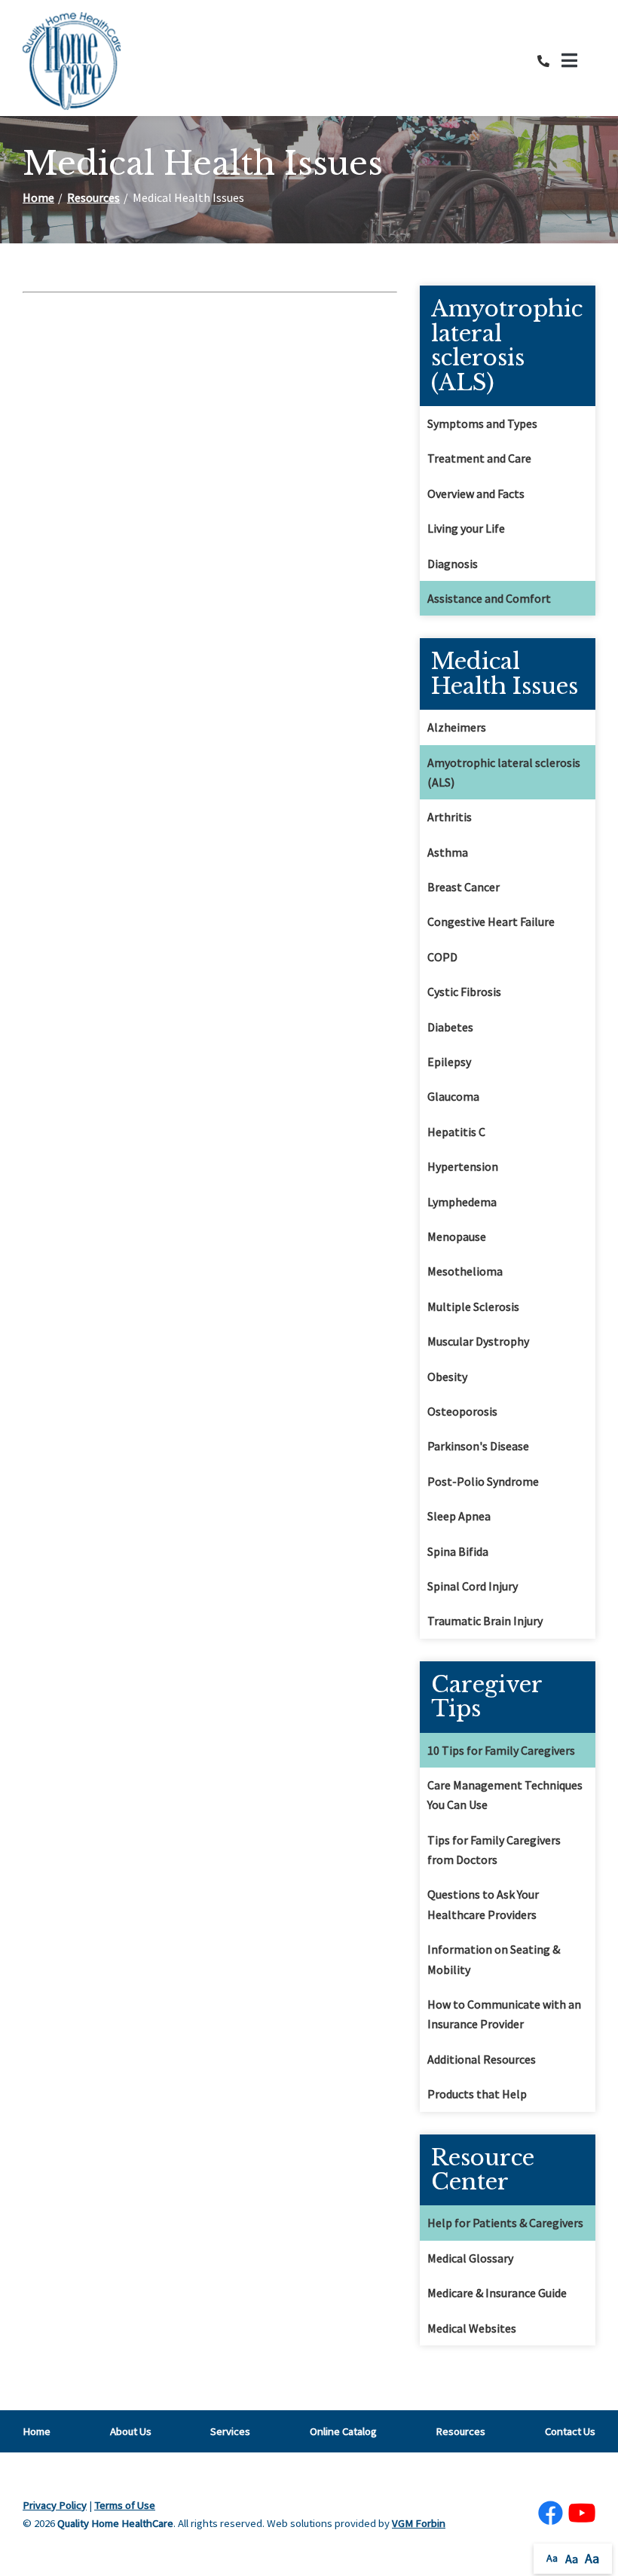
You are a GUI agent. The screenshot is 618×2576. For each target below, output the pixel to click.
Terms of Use (125, 2505)
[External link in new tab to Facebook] (550, 2514)
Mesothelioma (465, 1271)
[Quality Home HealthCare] (72, 61)
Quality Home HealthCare (115, 2523)
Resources (93, 197)
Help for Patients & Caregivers (505, 2223)
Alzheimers (457, 727)
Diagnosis (453, 564)
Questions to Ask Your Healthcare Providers (483, 1904)
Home (38, 197)
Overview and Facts (476, 494)
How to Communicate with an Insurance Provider (504, 2014)
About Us (131, 2431)
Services (230, 2431)
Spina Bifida (458, 1551)
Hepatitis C (456, 1132)
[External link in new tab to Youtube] (582, 2514)
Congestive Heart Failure (491, 921)
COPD (442, 957)
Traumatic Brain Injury (485, 1621)
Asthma (448, 852)
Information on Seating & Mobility (494, 1959)
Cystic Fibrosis (464, 992)
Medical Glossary (470, 2258)
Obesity (447, 1377)
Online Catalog (343, 2431)
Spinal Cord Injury (473, 1586)
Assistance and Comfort (489, 598)
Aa (552, 2558)
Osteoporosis (462, 1411)
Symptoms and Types (482, 423)
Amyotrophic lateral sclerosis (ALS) (504, 772)
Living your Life (466, 528)
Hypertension (463, 1166)
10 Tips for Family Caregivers (501, 1750)
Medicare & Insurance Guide (497, 2293)
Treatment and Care (479, 458)
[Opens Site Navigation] (578, 61)
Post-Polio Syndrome (483, 1481)
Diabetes (450, 1027)
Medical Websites (472, 2328)
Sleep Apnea (459, 1516)
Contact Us (570, 2431)
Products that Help (477, 2094)
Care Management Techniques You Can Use (505, 1795)
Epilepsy (449, 1062)
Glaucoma (453, 1096)
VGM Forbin (419, 2523)
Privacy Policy (55, 2505)
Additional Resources (482, 2059)
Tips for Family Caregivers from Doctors (494, 1850)
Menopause (457, 1236)
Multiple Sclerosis (473, 1306)
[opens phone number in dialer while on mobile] (549, 61)
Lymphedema (462, 1202)
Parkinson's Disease (478, 1446)
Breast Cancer (463, 887)
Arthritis (450, 817)
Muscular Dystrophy (478, 1341)
